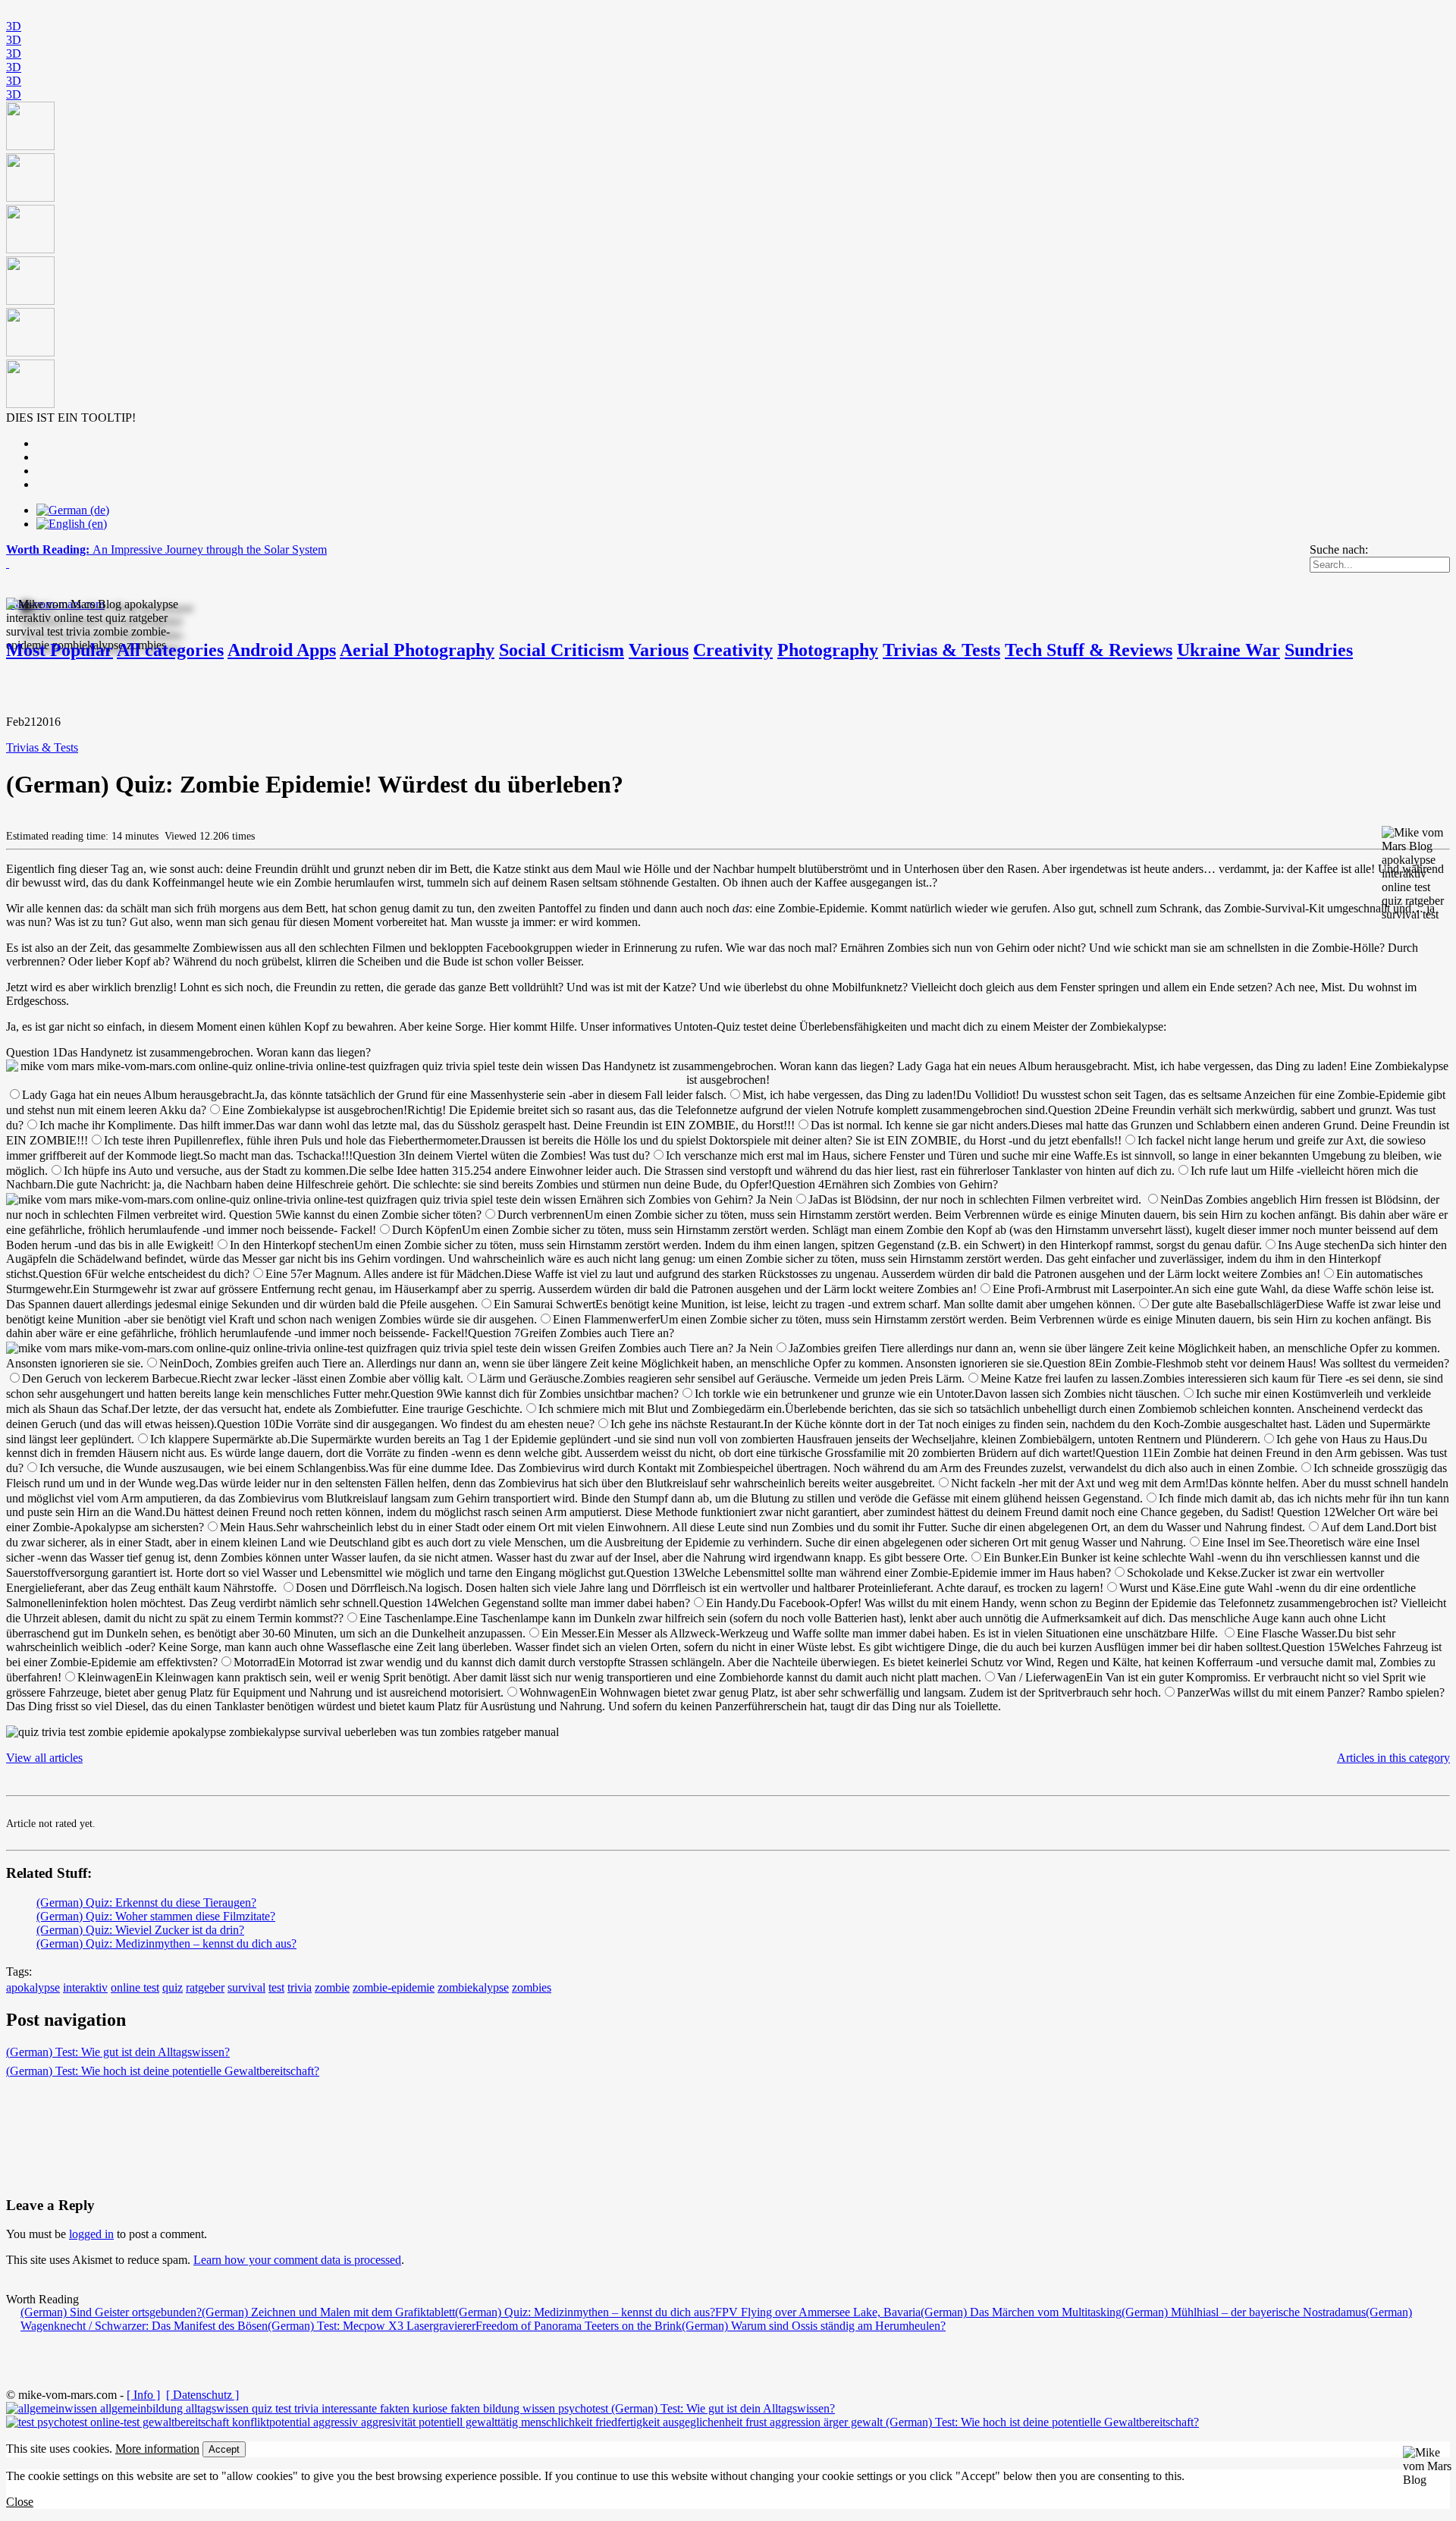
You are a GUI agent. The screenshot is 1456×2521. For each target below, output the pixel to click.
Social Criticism (562, 650)
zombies (532, 1987)
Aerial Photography (417, 650)
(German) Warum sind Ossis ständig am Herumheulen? (814, 2326)
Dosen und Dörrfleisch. (352, 1588)
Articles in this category (1393, 1758)
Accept (224, 2449)
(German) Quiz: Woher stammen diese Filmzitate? (156, 1916)
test (276, 1987)
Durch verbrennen (541, 1215)
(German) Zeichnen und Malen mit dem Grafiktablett (328, 2312)
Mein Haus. (248, 1527)
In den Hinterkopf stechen (292, 1245)
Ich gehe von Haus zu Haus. (1344, 1439)
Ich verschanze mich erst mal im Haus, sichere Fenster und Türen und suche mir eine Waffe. (886, 1155)
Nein (1172, 1199)
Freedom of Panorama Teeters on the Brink (579, 2326)
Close (20, 2502)
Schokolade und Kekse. (1184, 1573)
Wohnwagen (550, 1692)
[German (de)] (73, 510)
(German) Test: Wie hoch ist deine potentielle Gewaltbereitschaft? (163, 2071)
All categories (170, 650)
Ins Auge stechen (1319, 1245)
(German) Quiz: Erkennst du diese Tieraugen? (146, 1903)
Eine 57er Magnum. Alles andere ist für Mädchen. (385, 1274)
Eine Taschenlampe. (408, 1618)
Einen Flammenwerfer (606, 1319)
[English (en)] (72, 524)
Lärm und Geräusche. (531, 1378)
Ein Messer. (570, 1633)
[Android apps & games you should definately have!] (728, 256)
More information (157, 2449)
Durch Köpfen (427, 1230)
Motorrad (256, 1662)
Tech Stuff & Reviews (1089, 650)
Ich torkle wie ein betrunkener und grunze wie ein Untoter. (835, 1394)
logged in (91, 2234)
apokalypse (33, 1987)
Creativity (733, 650)
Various (659, 650)
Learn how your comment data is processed (297, 2260)
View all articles (44, 1758)
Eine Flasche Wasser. (1287, 1633)
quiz (173, 1987)
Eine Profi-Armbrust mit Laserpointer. (1083, 1289)
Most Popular (60, 650)
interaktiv (85, 1987)
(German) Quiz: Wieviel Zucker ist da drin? (140, 1930)
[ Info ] (143, 2395)
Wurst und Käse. (1159, 1588)
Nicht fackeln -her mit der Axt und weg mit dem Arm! (1080, 1483)
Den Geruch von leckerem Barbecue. (111, 1378)
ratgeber (205, 1987)
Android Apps (282, 650)
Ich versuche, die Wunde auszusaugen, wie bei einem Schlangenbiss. (204, 1468)
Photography (828, 650)
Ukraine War (1228, 650)
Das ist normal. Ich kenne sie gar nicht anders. (921, 1125)
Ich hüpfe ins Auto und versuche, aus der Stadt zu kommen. (206, 1171)
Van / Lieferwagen (1042, 1677)
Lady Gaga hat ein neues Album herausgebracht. (138, 1095)
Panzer (1193, 1692)
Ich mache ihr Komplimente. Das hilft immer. (147, 1125)
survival (246, 1987)
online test (135, 1987)
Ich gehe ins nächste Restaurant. (687, 1424)
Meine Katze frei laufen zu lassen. (1062, 1378)
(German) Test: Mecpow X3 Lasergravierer (372, 2326)
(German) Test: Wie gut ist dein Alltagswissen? (118, 2052)
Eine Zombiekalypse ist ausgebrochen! (315, 1110)
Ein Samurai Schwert (544, 1304)
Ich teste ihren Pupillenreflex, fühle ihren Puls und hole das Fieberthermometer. (292, 1140)
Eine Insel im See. (1245, 1542)
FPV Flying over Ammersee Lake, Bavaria (818, 2312)
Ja (813, 1199)
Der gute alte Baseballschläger (1224, 1304)
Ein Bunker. (1012, 1557)
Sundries (1319, 650)
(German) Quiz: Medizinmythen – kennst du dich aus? (166, 1943)
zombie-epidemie (394, 1987)
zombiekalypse (473, 1987)
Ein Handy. (733, 1603)
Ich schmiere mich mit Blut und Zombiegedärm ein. (662, 1409)
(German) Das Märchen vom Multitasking (1021, 2312)
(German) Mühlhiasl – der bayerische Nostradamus (1244, 2312)
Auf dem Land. (1358, 1527)
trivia (300, 1987)
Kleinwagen (107, 1677)
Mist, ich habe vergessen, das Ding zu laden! (849, 1095)
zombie (332, 1987)
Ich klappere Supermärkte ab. (220, 1439)
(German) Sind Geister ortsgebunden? (111, 2312)
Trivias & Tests (941, 650)
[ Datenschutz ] (202, 2395)
